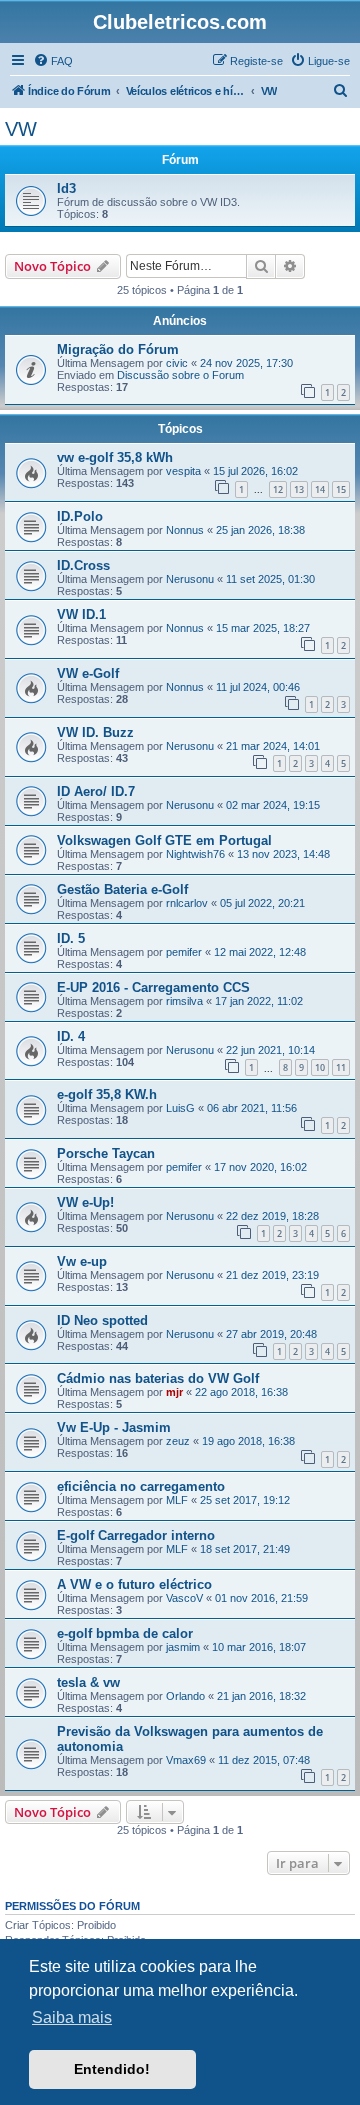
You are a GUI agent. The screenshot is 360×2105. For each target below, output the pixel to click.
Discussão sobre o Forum (180, 375)
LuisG (180, 1108)
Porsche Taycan (106, 1153)
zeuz (178, 1441)
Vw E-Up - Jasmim (114, 1427)
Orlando (185, 1696)
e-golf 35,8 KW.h (107, 1094)
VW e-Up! (85, 1202)
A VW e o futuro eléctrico (134, 1584)
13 (299, 489)
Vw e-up (82, 1261)
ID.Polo (80, 516)
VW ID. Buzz (95, 732)
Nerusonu (190, 579)
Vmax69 (186, 1760)
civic (177, 363)
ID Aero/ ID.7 (96, 791)
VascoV (184, 1598)
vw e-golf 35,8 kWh (115, 457)
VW (21, 129)
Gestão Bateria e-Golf (122, 889)
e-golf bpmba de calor (125, 1633)
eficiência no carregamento (141, 1486)
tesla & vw (88, 1682)
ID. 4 (71, 1036)
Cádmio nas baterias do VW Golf (158, 1378)
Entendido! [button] (112, 2069)
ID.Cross (83, 565)
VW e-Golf (88, 673)
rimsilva (184, 1001)
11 (341, 1067)
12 (278, 489)
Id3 (66, 188)
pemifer (184, 952)
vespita (183, 471)
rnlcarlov (187, 903)
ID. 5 (71, 938)
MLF (177, 1500)
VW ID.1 (81, 614)
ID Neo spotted (102, 1320)
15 (341, 489)
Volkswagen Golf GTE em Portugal (164, 840)
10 (320, 1067)
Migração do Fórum (118, 349)
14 (320, 489)
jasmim (183, 1647)
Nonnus (185, 530)
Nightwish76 (195, 854)
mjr (174, 1392)
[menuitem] (53, 61)
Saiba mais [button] (72, 2017)
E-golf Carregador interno (136, 1535)
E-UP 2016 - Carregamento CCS (153, 987)
